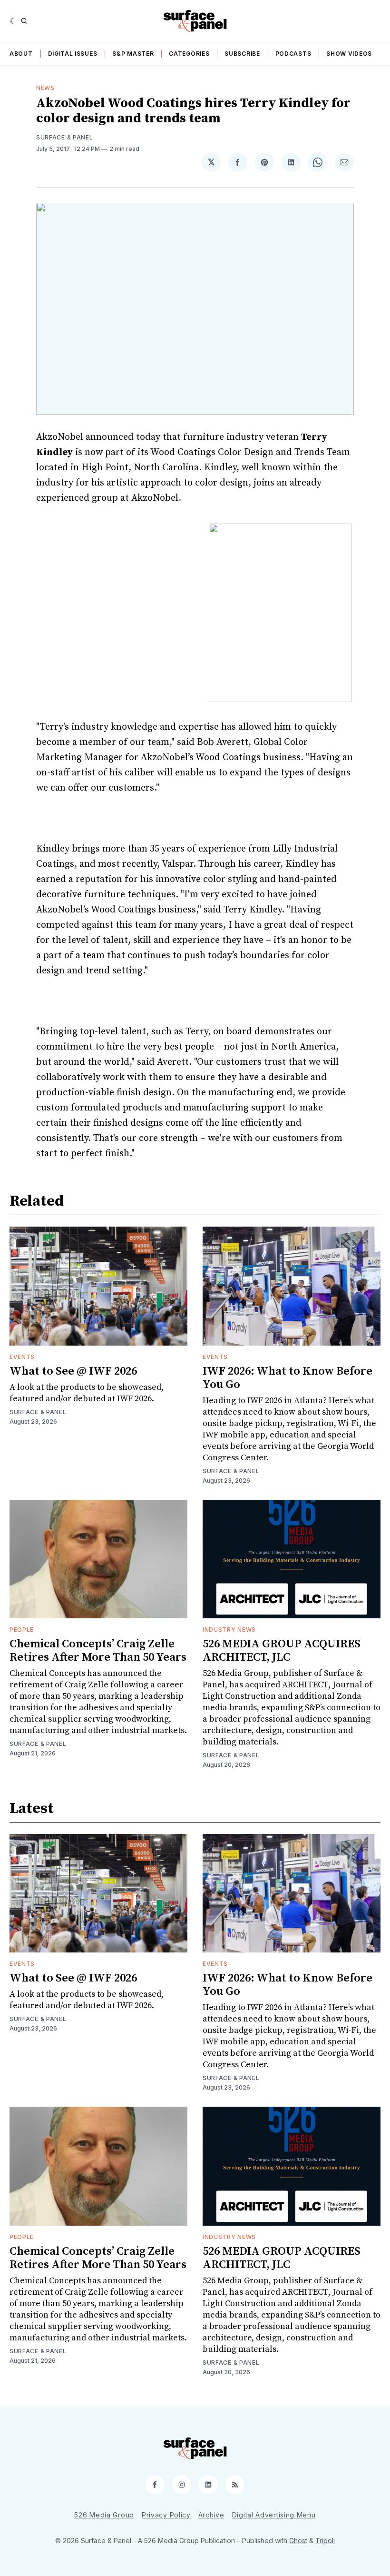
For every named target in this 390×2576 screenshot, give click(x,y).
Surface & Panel (65, 137)
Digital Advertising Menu (274, 2515)
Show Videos (349, 54)
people (22, 1630)
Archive (211, 2515)
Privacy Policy (166, 2515)
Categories (189, 54)
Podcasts (293, 54)
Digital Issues (73, 54)
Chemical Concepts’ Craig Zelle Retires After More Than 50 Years (98, 1651)
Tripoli (325, 2541)
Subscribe (242, 54)
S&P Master (133, 54)
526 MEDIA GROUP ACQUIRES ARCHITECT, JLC (282, 1651)
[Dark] (13, 21)
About (21, 54)
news (45, 88)
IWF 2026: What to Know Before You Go (288, 1378)
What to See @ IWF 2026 (73, 1371)
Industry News (229, 1630)
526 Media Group (104, 2515)
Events (22, 1357)
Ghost (298, 2541)
